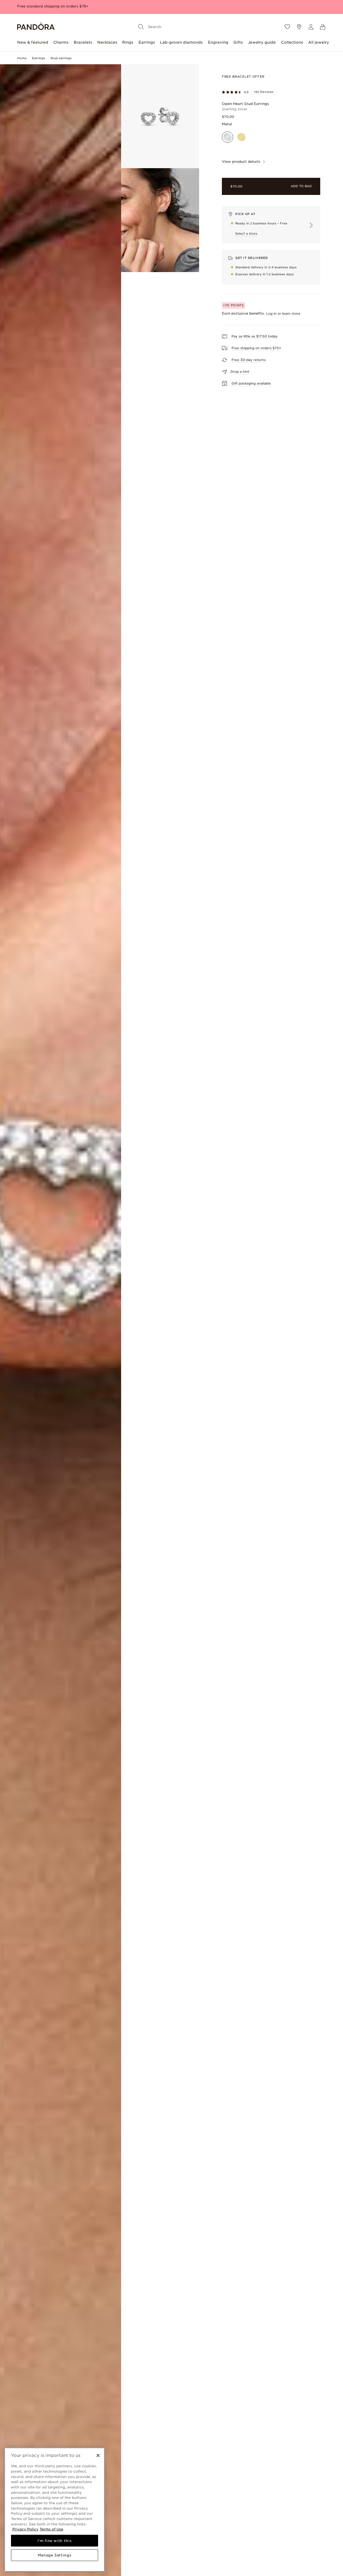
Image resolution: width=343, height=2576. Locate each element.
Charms (61, 42)
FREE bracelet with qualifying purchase (53, 6)
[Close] (98, 2456)
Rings (128, 42)
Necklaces (107, 42)
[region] (55, 2510)
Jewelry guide (262, 42)
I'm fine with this (55, 2541)
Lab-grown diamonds (181, 42)
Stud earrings (61, 58)
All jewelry (319, 42)
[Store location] (299, 27)
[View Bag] (323, 27)
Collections (292, 42)
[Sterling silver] (228, 137)
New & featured (33, 42)
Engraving (218, 42)
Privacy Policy (25, 2529)
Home (22, 58)
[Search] (141, 27)
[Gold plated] (241, 137)
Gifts (238, 42)
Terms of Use (51, 2529)
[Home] (36, 27)
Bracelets (83, 42)
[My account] (311, 27)
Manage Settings (55, 2555)
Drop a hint (240, 372)
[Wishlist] (287, 27)
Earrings (147, 42)
